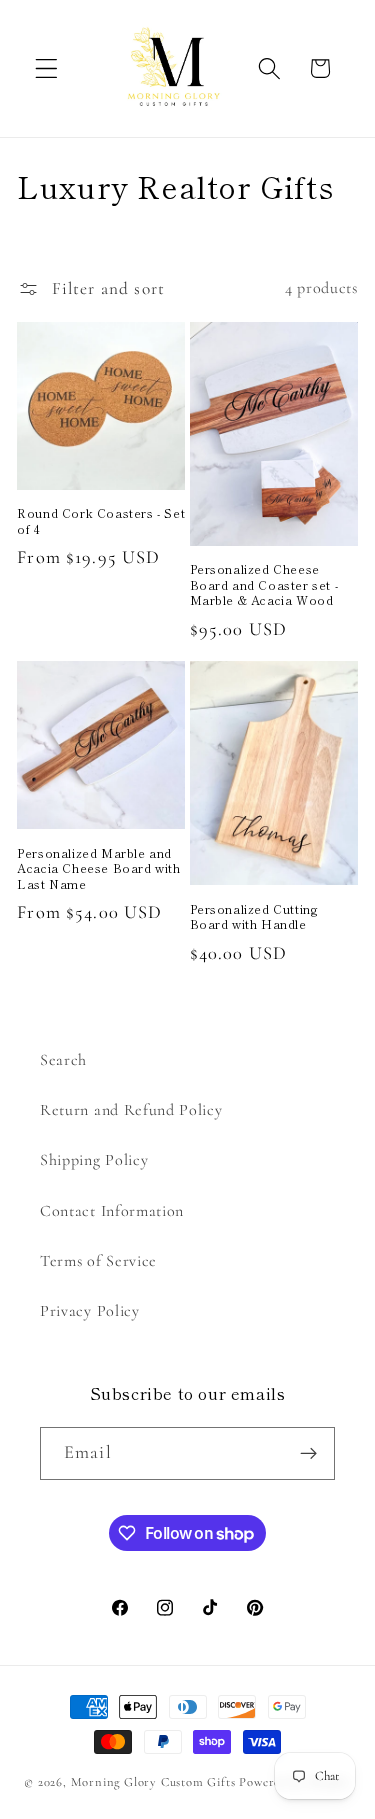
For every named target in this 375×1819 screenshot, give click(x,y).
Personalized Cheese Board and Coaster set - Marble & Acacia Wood (264, 584)
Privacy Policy (90, 1311)
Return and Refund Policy (131, 1110)
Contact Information (112, 1211)
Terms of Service (98, 1261)
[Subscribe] (308, 1454)
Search (63, 1060)
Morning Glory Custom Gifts (153, 1782)
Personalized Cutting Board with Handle (254, 916)
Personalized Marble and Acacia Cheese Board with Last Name (98, 868)
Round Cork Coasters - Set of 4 (101, 520)
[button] (46, 68)
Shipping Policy (94, 1160)
